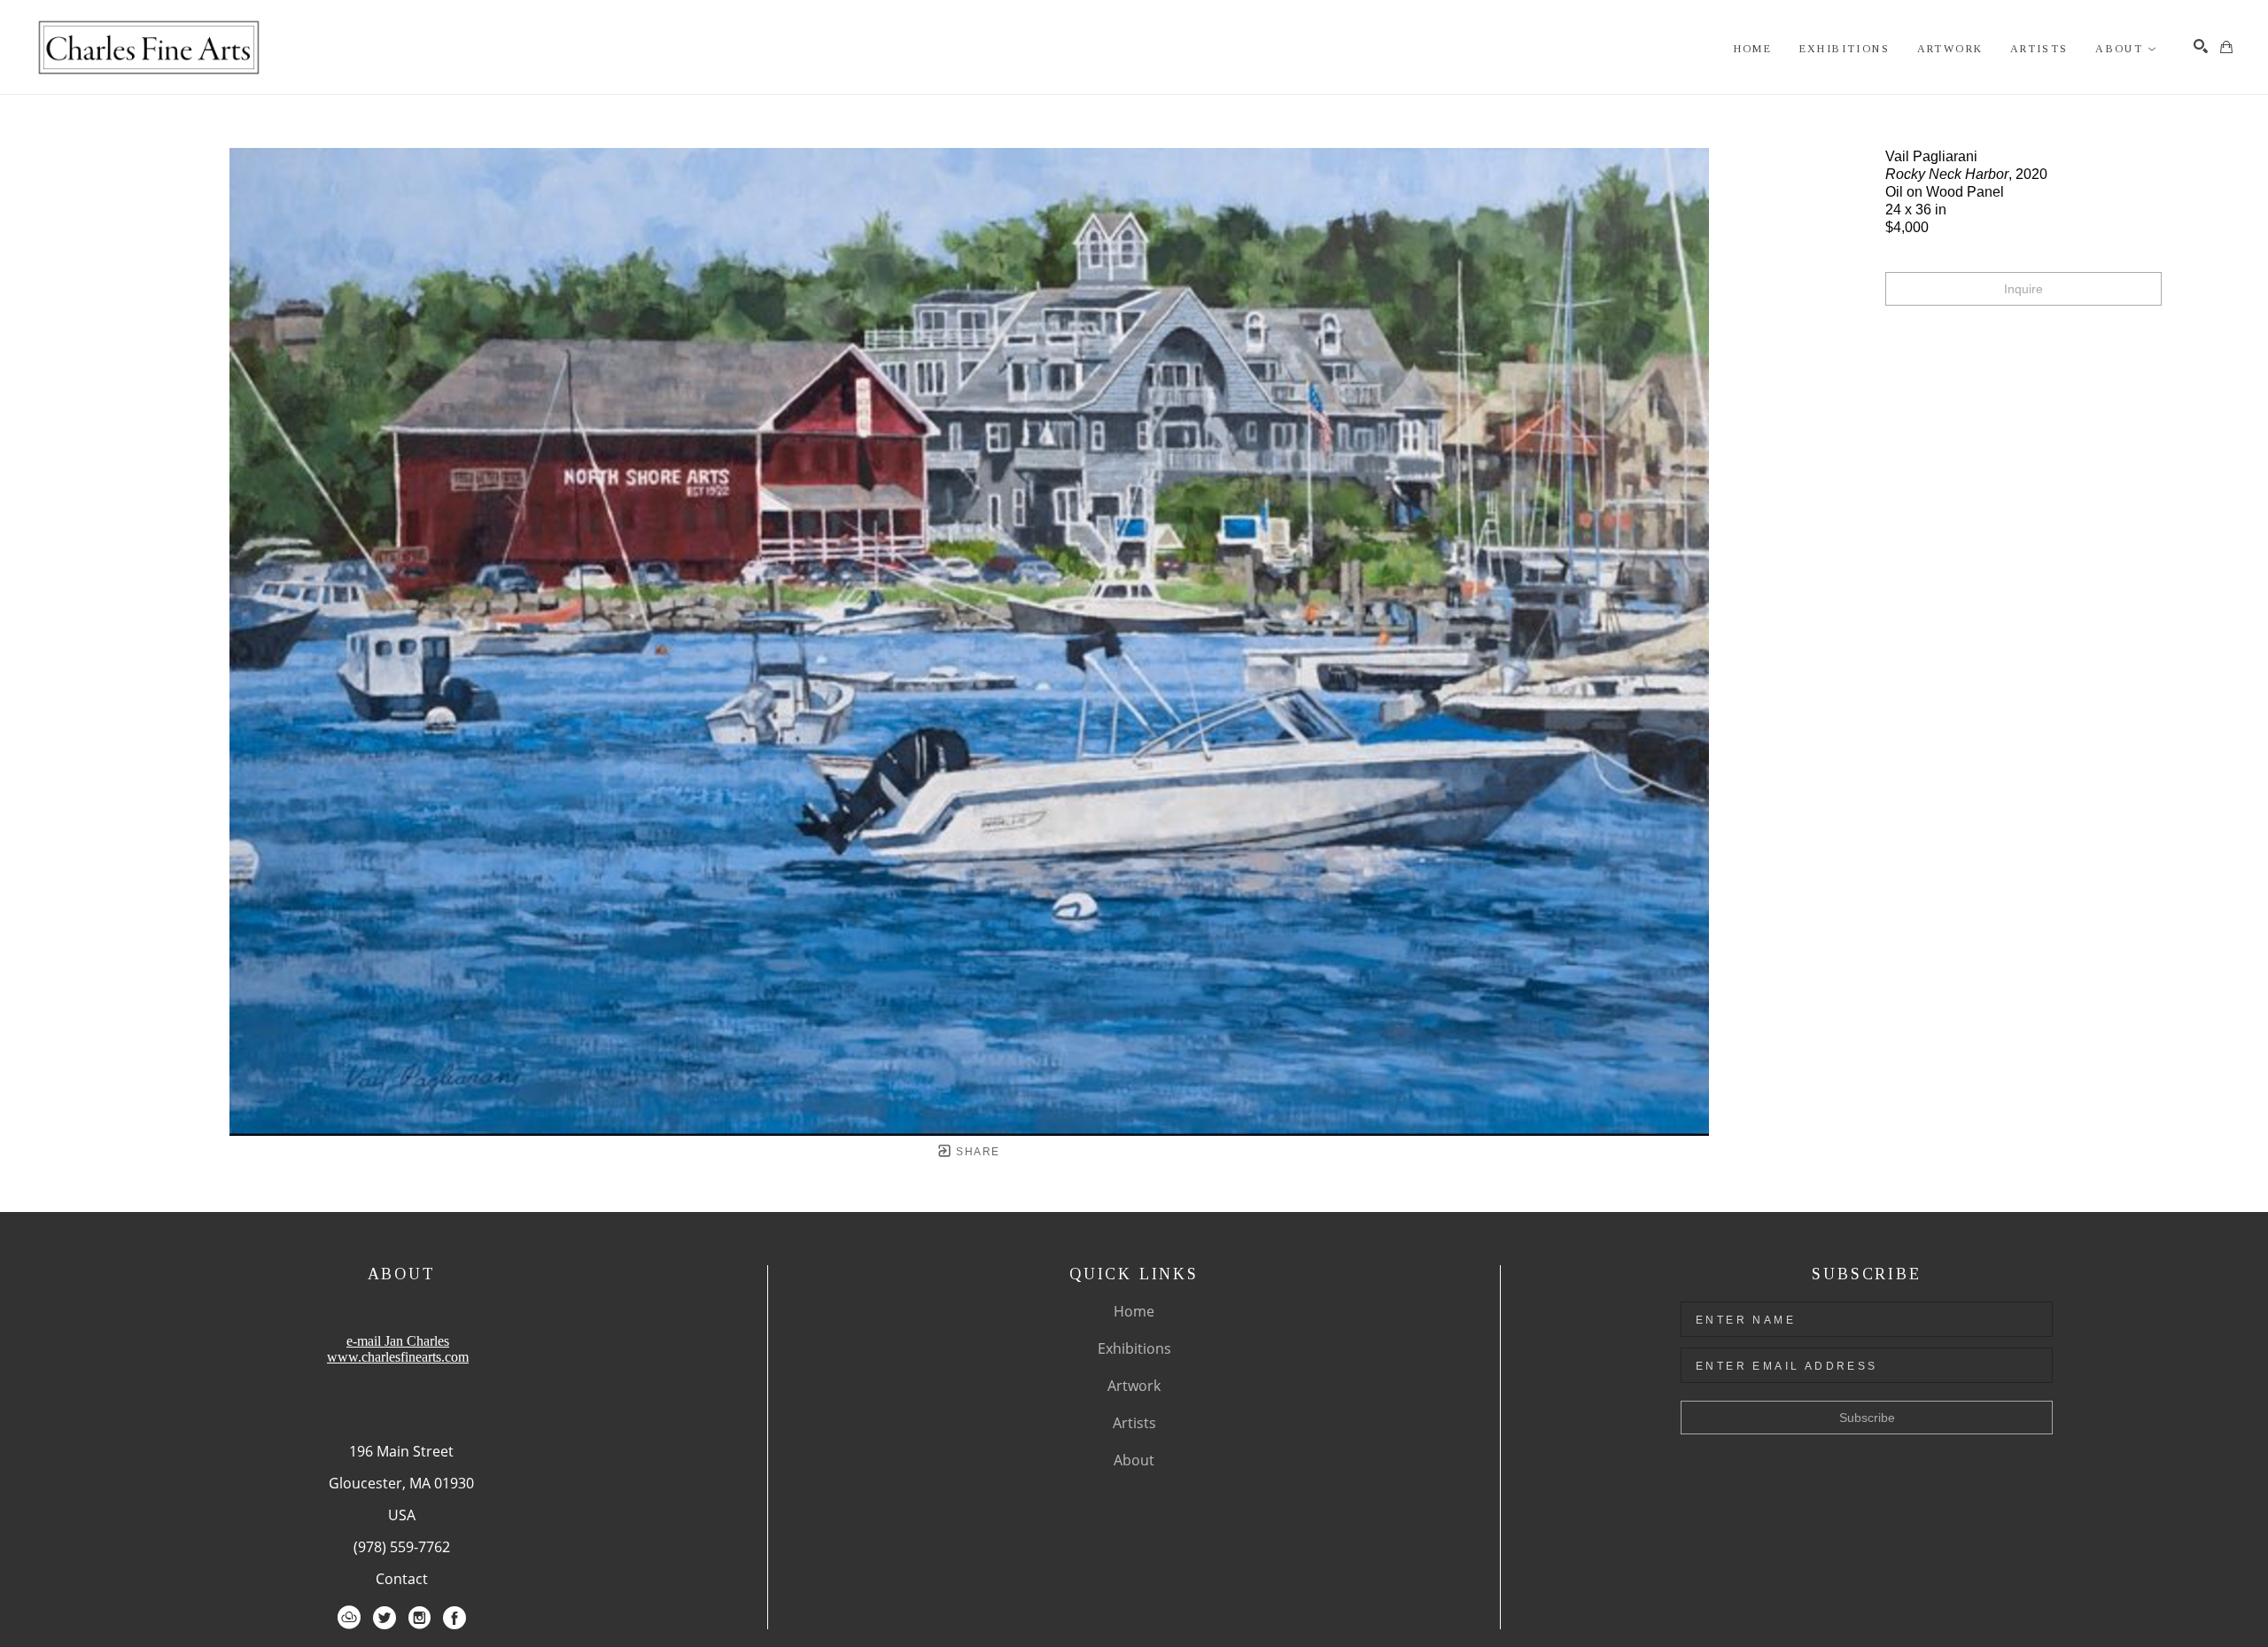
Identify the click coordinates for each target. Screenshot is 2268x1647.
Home (1134, 1311)
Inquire (2023, 289)
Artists (1134, 1423)
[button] (2126, 49)
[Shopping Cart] (2226, 47)
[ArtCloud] (349, 1618)
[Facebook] (454, 1618)
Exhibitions (1134, 1348)
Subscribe (1867, 1418)
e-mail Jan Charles (398, 1341)
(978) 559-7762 (402, 1547)
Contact (402, 1579)
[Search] (2201, 46)
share (976, 1152)
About (1134, 1460)
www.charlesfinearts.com (398, 1357)
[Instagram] (419, 1618)
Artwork (1134, 1386)
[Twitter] (384, 1618)
